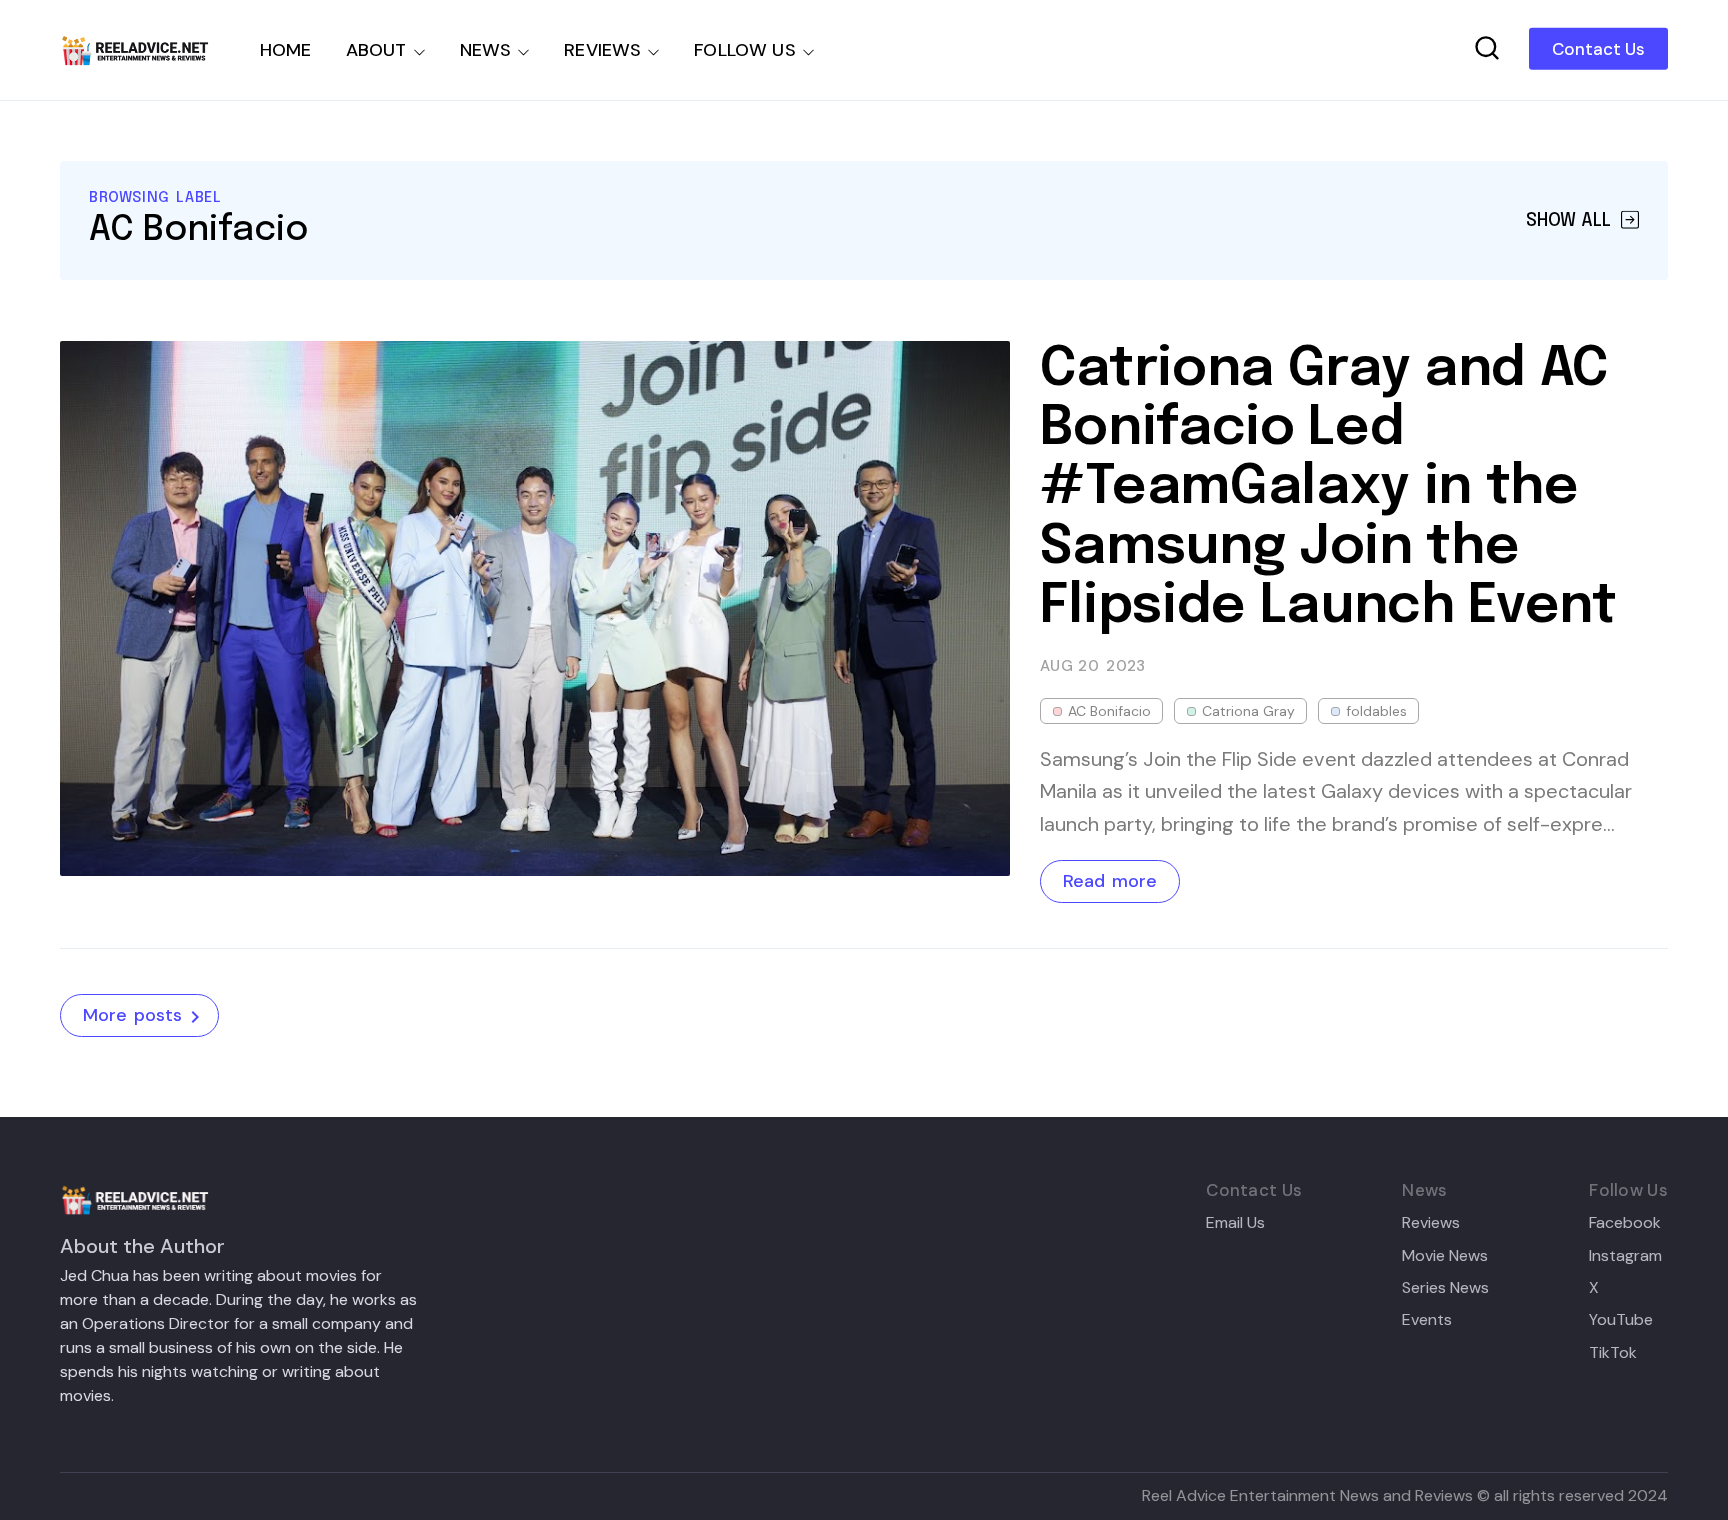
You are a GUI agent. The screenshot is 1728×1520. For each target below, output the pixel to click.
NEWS (486, 50)
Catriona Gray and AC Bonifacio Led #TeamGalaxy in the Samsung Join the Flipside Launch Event (1328, 489)
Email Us (1235, 1223)
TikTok (1613, 1353)
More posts (132, 1015)
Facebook (1625, 1223)
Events (1427, 1320)
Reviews (1431, 1223)
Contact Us (1598, 49)
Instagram (1625, 1256)
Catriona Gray (1248, 711)
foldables (1376, 711)
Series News (1445, 1288)
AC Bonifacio (1109, 711)
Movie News (1445, 1256)
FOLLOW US (745, 50)
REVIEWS (602, 50)
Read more (1110, 881)
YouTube (1621, 1320)
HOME (286, 50)
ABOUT (376, 50)
